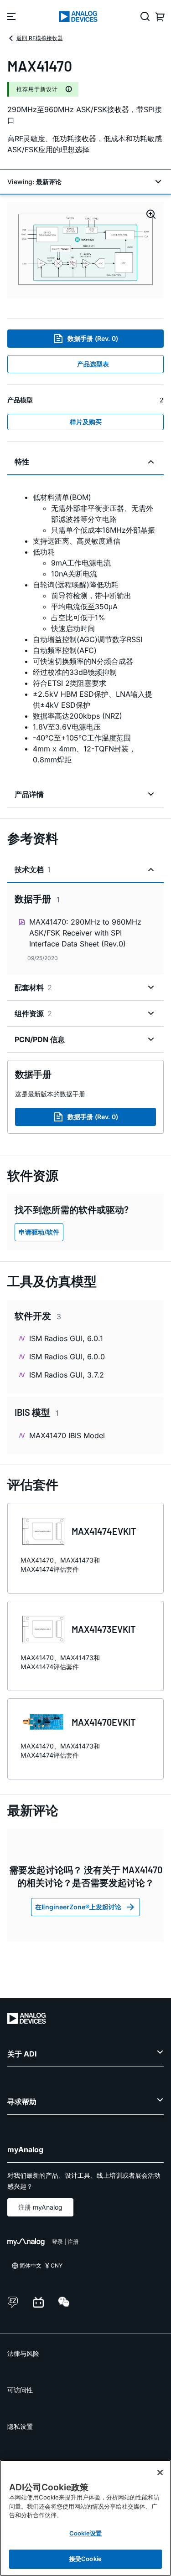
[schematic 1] (85, 250)
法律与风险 (23, 2353)
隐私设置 (20, 2426)
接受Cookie (85, 2559)
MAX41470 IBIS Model (67, 1435)
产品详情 (29, 794)
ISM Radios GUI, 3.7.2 (67, 1375)
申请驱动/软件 (39, 1232)
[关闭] (160, 2473)
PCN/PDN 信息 (40, 1039)
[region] (85, 2518)
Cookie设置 (85, 2533)
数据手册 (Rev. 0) (93, 338)
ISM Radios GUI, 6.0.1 (66, 1338)
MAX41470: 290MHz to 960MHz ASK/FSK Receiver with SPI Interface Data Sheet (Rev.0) (85, 933)
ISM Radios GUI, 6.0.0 (67, 1357)
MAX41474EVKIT (104, 1531)
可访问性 (20, 2390)
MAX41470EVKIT (104, 1722)
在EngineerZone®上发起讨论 (78, 1907)
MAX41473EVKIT (104, 1629)
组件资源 (33, 1013)
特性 (22, 462)
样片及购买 (86, 422)
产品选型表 (93, 364)
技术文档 (33, 869)
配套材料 (33, 987)
